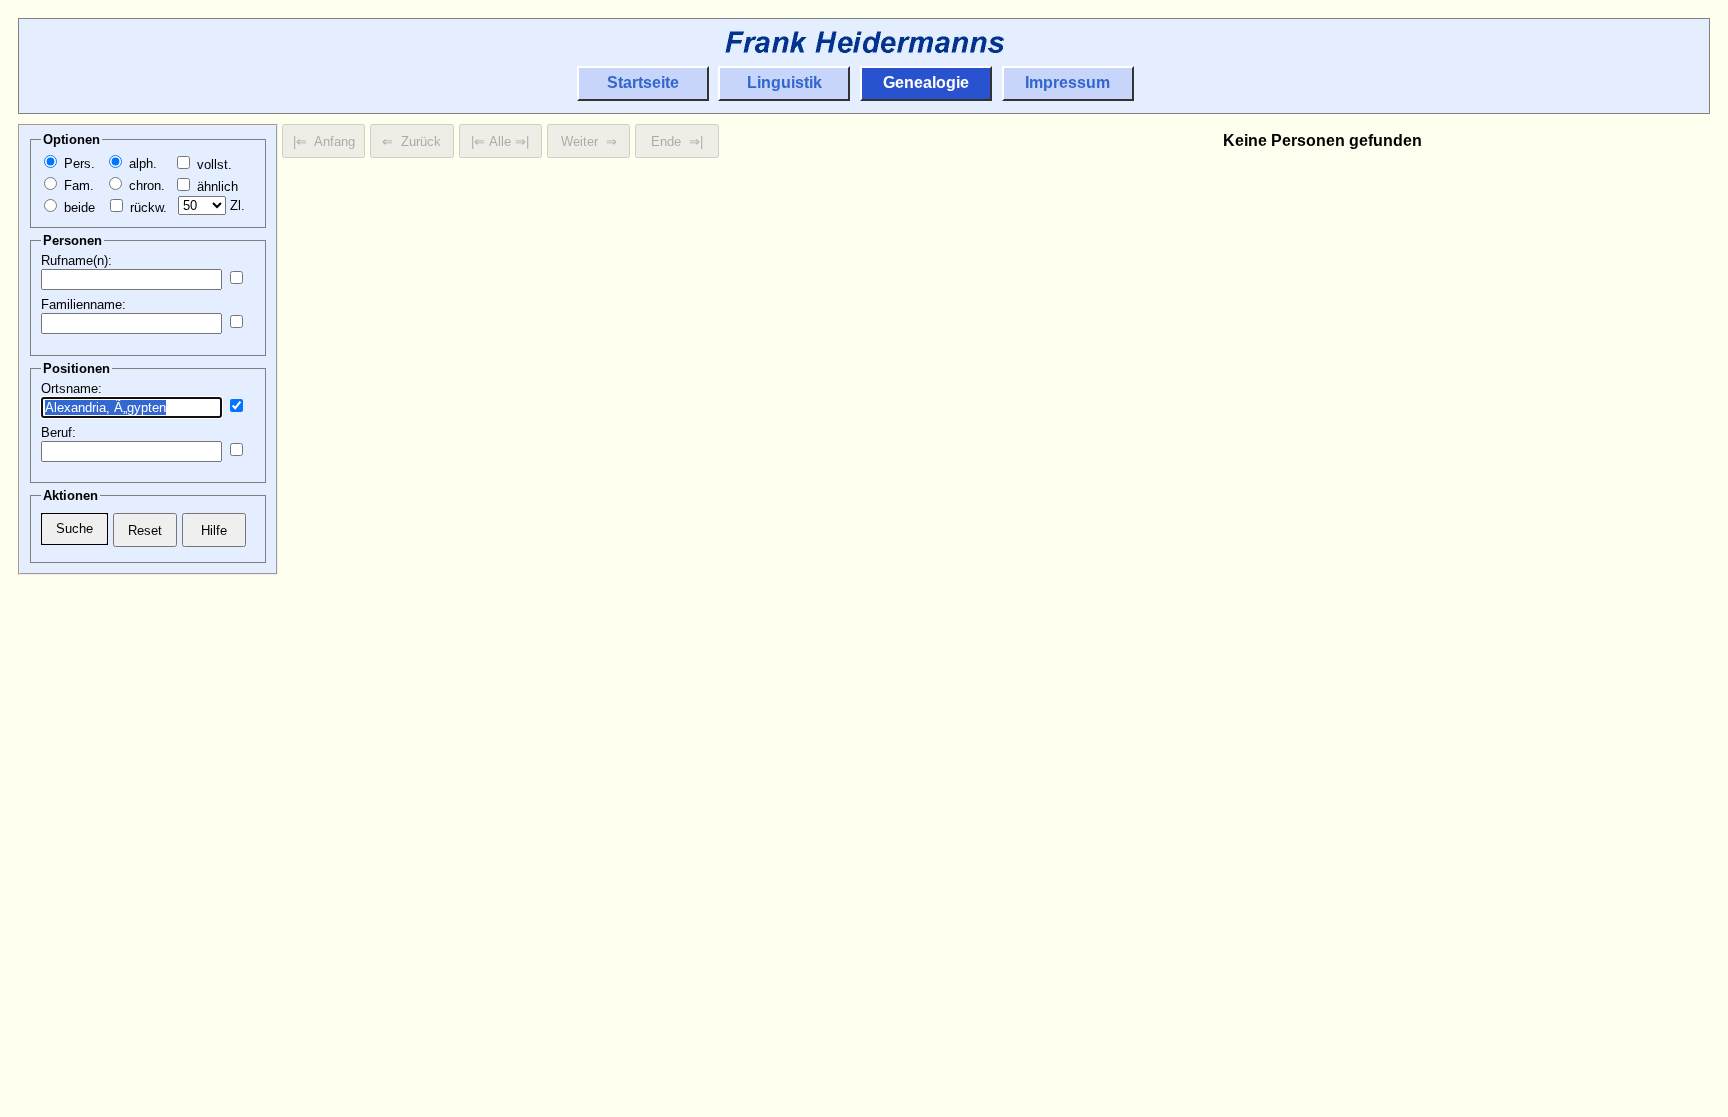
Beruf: (58, 432)
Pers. (77, 163)
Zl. (235, 205)
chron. (145, 185)
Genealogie (926, 82)
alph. (141, 163)
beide (77, 207)
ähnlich (215, 186)
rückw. (146, 207)
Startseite (643, 82)
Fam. (77, 185)
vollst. (212, 164)
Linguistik (784, 82)
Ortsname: (71, 388)
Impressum (1067, 82)
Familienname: (83, 304)
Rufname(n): (76, 260)
